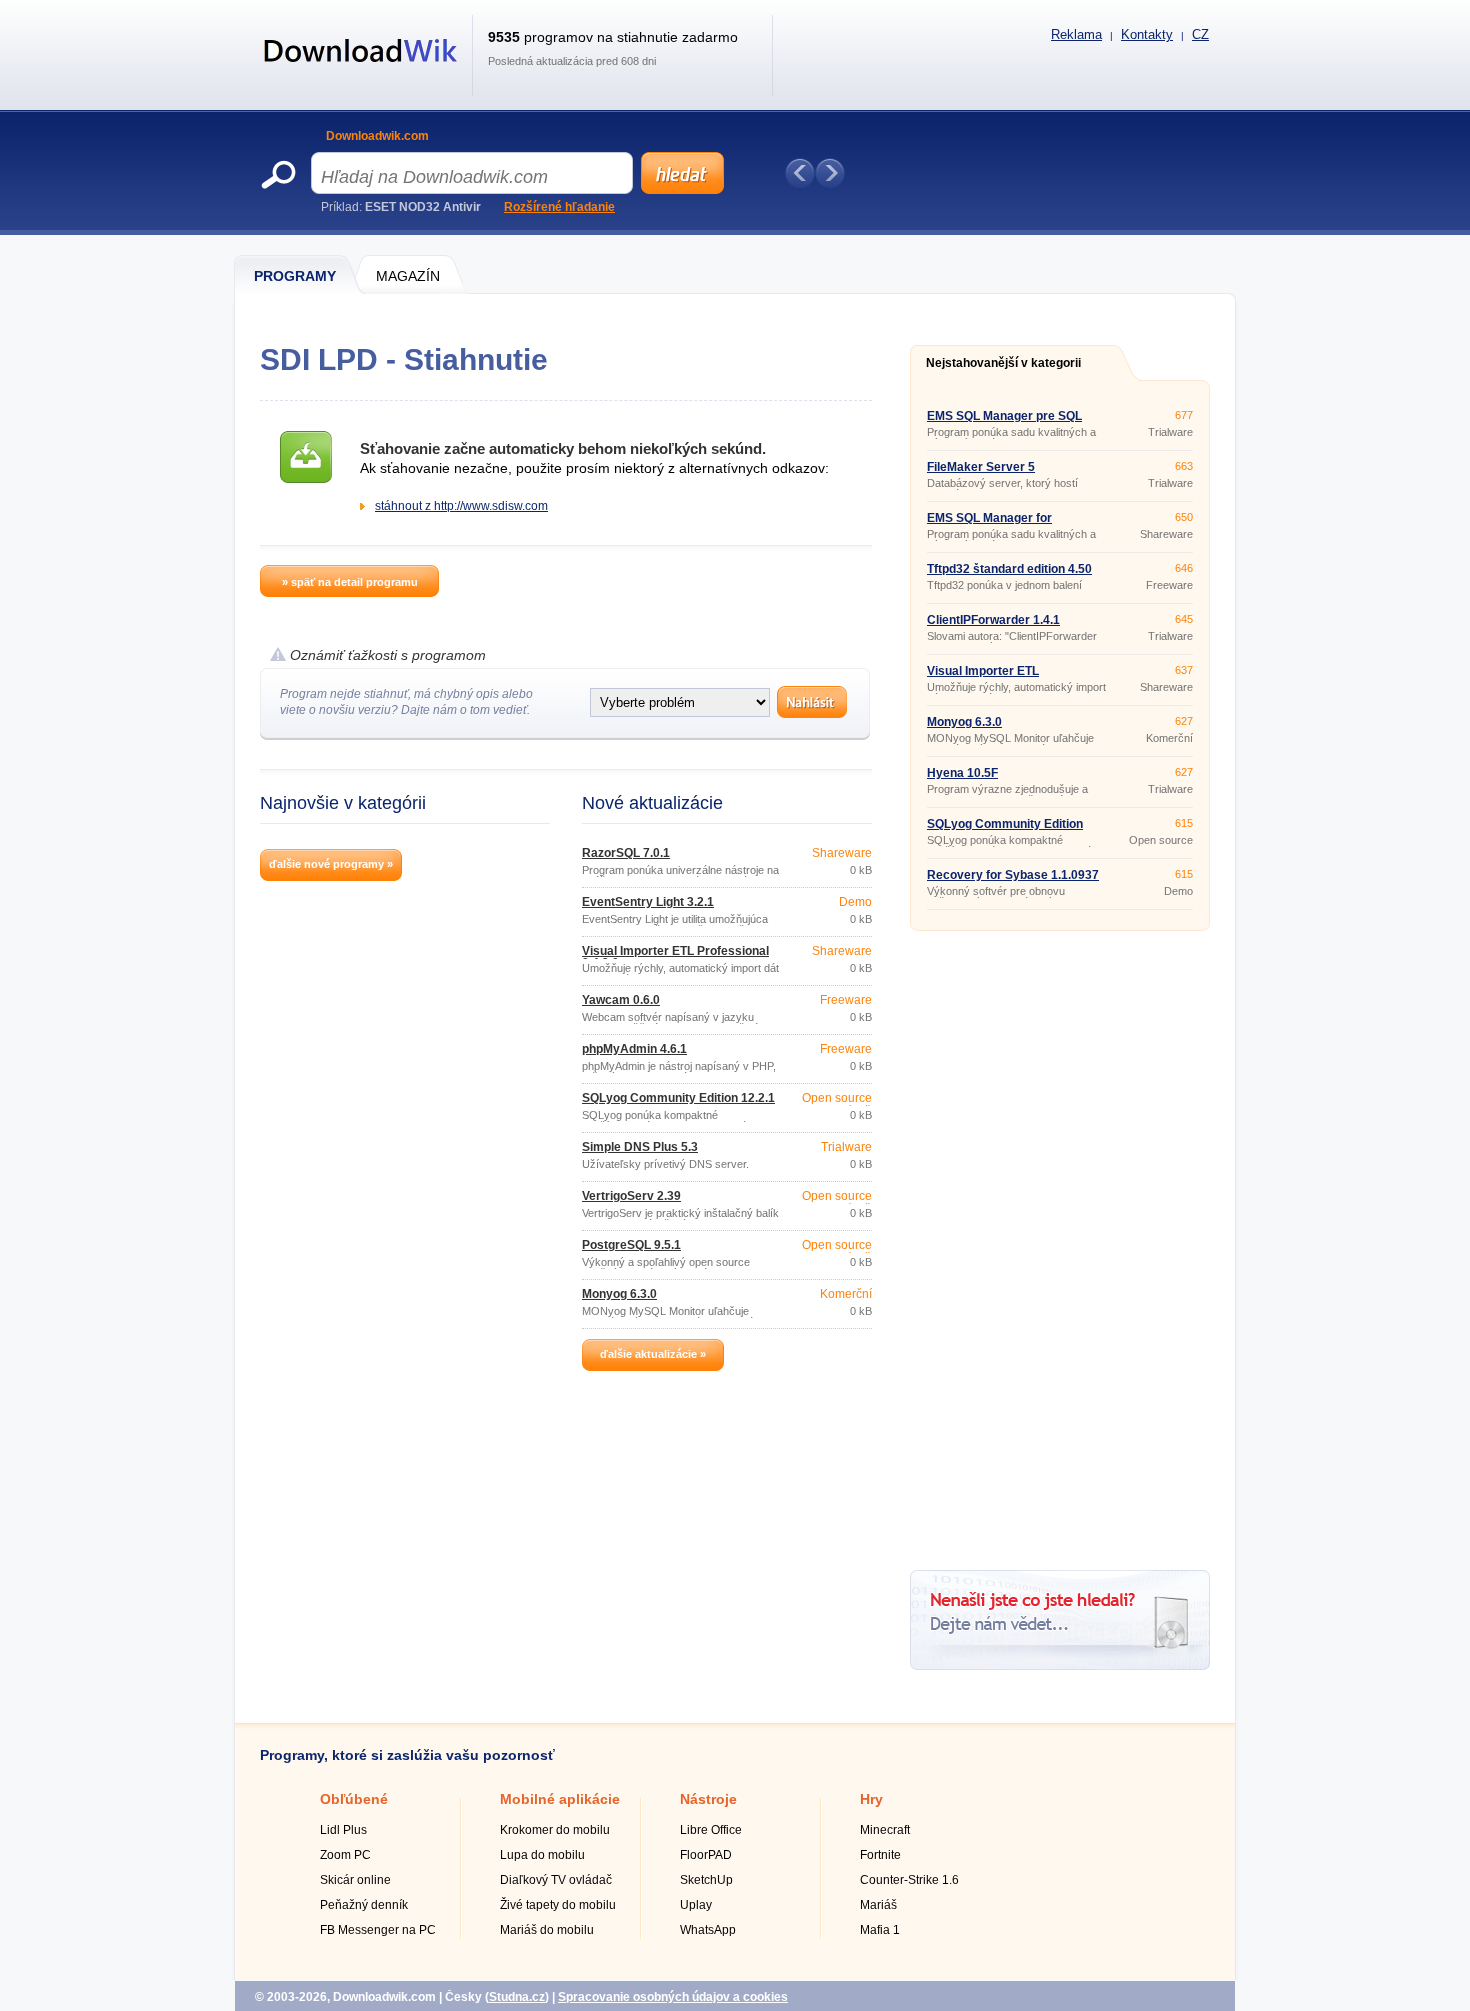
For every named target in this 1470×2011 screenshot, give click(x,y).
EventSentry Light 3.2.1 (648, 902)
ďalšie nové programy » (331, 864)
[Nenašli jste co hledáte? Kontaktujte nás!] (1060, 1666)
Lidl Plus (343, 1830)
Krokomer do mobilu (555, 1830)
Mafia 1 (880, 1930)
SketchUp (706, 1880)
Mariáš (878, 1905)
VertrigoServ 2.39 (631, 1196)
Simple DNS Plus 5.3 (640, 1147)
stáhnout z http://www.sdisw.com (461, 506)
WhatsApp (708, 1930)
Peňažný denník (364, 1905)
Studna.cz (517, 1997)
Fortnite (880, 1855)
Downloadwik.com (377, 136)
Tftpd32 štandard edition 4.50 (1009, 569)
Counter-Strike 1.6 (909, 1880)
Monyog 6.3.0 (619, 1294)
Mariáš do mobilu (547, 1930)
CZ (1200, 34)
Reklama (1076, 34)
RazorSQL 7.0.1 (626, 853)
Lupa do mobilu (542, 1855)
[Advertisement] (1060, 1243)
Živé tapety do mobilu (558, 1905)
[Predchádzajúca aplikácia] (800, 173)
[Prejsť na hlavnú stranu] (361, 73)
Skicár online (355, 1880)
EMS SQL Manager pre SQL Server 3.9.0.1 (1004, 422)
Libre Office (711, 1830)
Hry (871, 1799)
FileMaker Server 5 (981, 467)
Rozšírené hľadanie (559, 207)
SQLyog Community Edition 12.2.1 (678, 1098)
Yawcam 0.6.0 (621, 1000)
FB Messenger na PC (378, 1930)
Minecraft (885, 1830)
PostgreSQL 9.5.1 (631, 1245)
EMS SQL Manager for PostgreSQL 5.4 (989, 524)
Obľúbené (354, 1799)
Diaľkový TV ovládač (556, 1880)
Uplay (696, 1905)
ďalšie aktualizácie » (653, 1354)
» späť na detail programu (350, 582)
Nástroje (708, 1799)
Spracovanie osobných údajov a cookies (673, 1997)
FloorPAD (706, 1855)
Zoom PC (345, 1855)
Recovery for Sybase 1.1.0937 (1013, 875)
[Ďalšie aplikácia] (830, 173)
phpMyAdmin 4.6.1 (634, 1049)
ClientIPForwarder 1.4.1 (993, 620)
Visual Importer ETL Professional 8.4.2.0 (675, 957)
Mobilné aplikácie (560, 1799)
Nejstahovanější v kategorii (1003, 363)
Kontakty (1147, 34)
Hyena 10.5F (962, 773)
